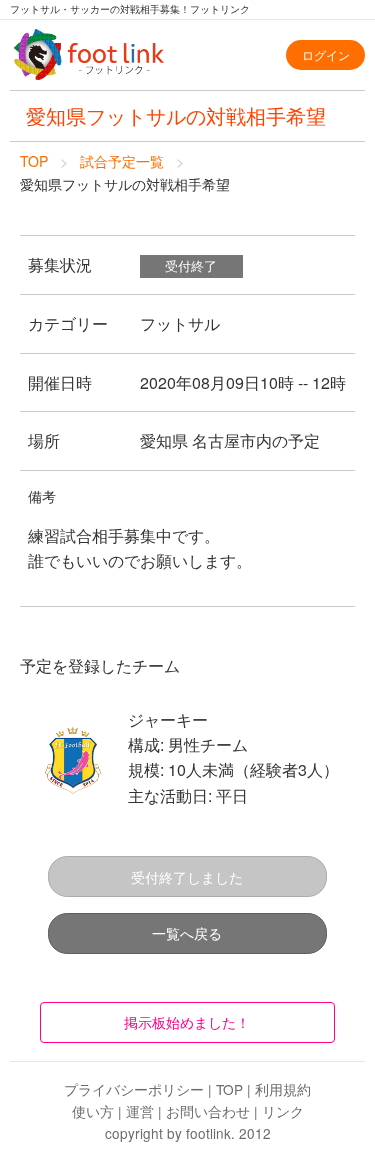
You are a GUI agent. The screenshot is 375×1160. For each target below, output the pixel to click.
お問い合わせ (208, 1111)
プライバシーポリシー (134, 1089)
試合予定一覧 (122, 161)
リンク (283, 1111)
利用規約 (283, 1089)
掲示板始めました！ (187, 1021)
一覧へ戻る (187, 932)
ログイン (326, 54)
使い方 (93, 1111)
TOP (34, 161)
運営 (140, 1111)
